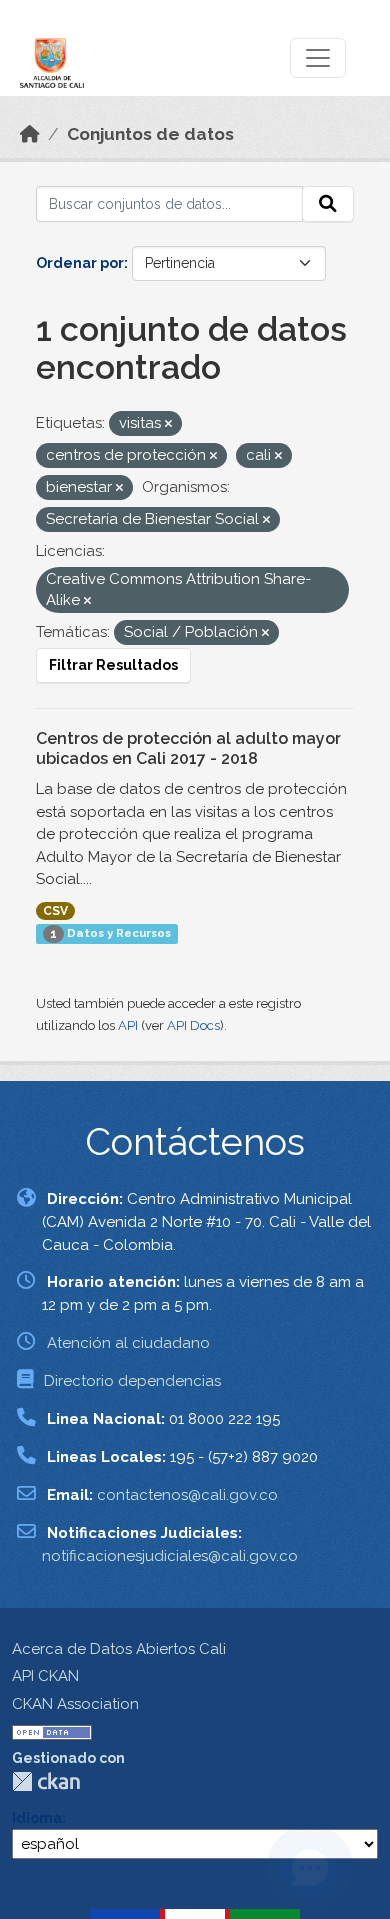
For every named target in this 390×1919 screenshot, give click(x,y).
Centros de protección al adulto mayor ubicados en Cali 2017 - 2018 (188, 749)
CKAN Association (75, 1704)
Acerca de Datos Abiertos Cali (119, 1649)
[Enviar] (328, 204)
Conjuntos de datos (150, 134)
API (128, 1025)
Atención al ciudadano (128, 1343)
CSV (55, 911)
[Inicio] (30, 134)
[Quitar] (168, 424)
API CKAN (45, 1676)
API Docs (193, 1025)
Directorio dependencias (132, 1381)
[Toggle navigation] (318, 58)
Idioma (37, 1818)
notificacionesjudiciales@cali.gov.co (170, 1556)
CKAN (46, 1781)
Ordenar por (80, 263)
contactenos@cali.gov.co (187, 1495)
